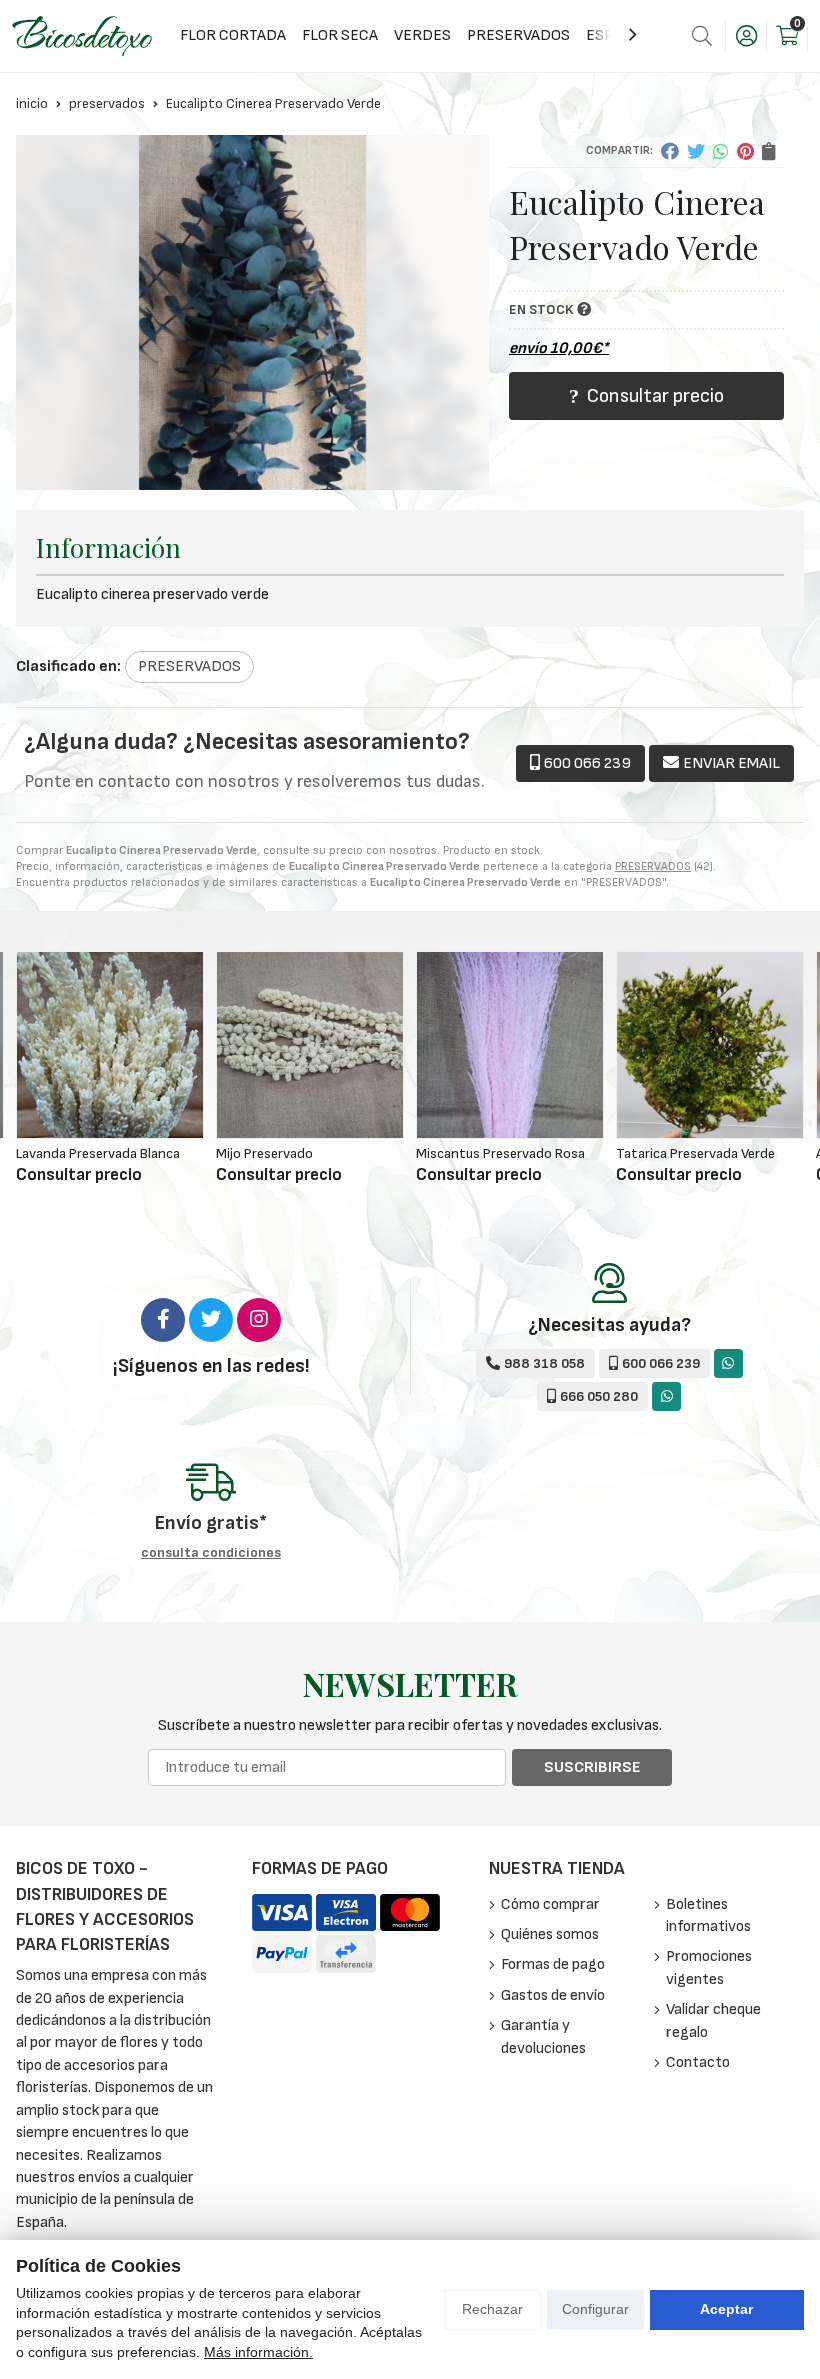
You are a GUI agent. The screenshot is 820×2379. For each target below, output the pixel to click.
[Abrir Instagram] (259, 1320)
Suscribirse (592, 1767)
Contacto (698, 2062)
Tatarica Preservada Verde (495, 1153)
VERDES (422, 35)
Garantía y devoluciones (543, 2036)
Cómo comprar (550, 1904)
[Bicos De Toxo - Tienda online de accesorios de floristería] (82, 35)
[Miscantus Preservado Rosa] (310, 1045)
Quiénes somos (550, 1934)
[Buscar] (702, 36)
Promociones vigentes (709, 1967)
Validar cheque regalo (713, 2020)
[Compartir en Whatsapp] (721, 151)
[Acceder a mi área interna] (746, 36)
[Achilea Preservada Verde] (710, 1045)
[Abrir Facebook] (163, 1320)
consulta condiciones (211, 1553)
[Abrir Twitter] (211, 1320)
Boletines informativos (708, 1915)
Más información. (258, 2352)
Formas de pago (553, 1964)
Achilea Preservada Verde (691, 1153)
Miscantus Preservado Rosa (300, 1153)
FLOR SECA (340, 35)
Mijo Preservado (64, 1153)
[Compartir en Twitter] (696, 151)
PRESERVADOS (518, 35)
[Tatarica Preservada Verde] (510, 1045)
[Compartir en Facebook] (670, 151)
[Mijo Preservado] (110, 1045)
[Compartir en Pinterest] (745, 151)
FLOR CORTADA (233, 35)
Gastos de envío (553, 1995)
